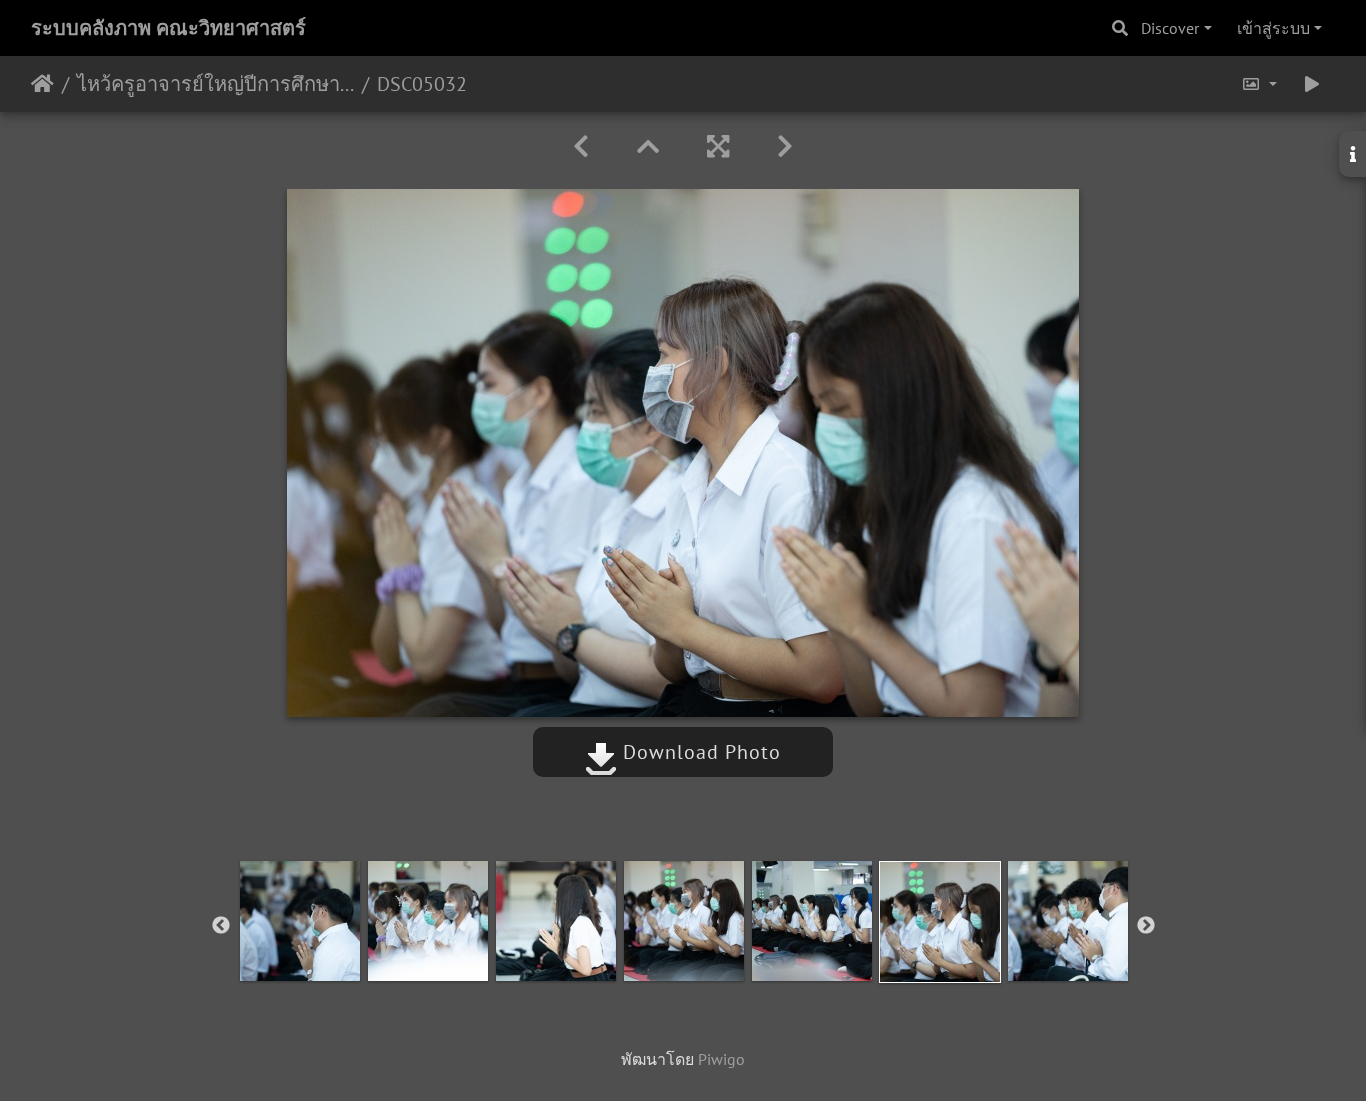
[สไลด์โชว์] (1312, 84)
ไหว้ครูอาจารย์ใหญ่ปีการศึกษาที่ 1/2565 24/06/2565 (215, 84)
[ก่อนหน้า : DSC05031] (581, 146)
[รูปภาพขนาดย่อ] (648, 146)
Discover (1170, 28)
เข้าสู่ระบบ (1273, 28)
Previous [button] (221, 926)
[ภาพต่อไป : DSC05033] (785, 146)
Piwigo (721, 1059)
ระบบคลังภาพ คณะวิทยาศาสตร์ (168, 28)
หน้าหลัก (42, 84)
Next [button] (1146, 926)
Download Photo (699, 752)
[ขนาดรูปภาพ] (1259, 84)
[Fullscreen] (718, 146)
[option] (300, 921)
